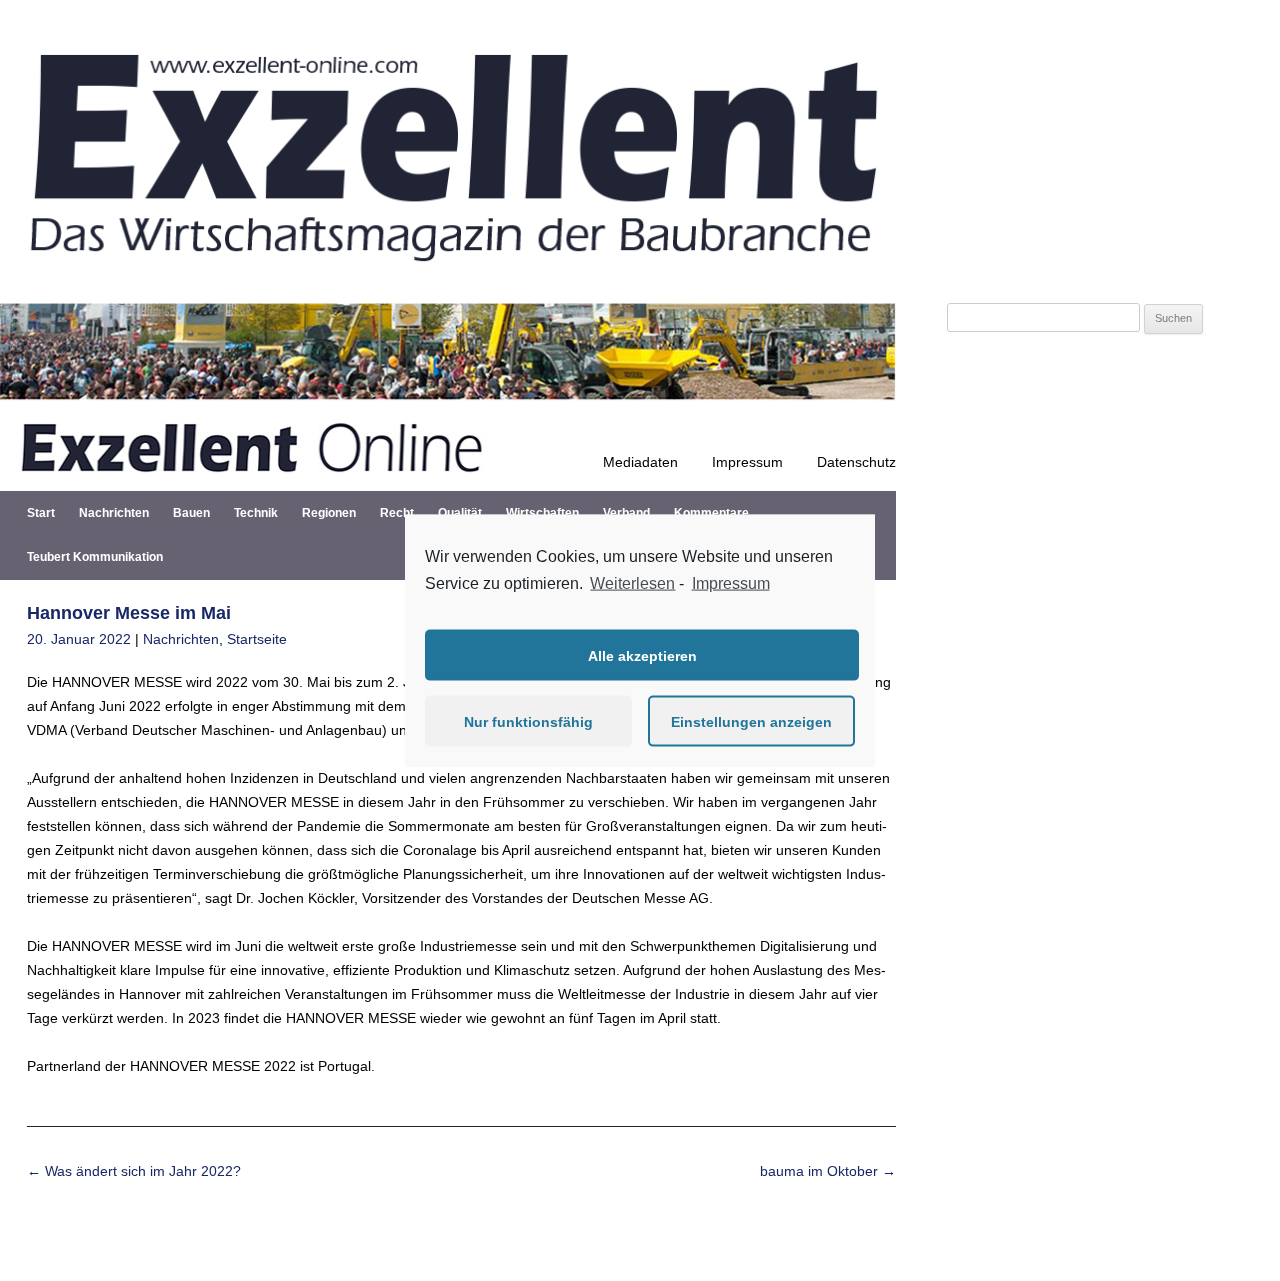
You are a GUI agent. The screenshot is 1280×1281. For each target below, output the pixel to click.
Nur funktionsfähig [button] (528, 721)
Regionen (329, 513)
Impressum (747, 462)
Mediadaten (640, 462)
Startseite (257, 639)
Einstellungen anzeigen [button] (751, 721)
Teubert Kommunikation (95, 557)
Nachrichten (114, 513)
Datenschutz (856, 462)
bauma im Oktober (828, 1171)
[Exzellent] (448, 279)
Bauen (191, 513)
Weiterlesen (632, 582)
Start (41, 513)
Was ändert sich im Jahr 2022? (134, 1171)
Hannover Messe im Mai (129, 613)
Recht (397, 513)
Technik (256, 513)
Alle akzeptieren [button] (642, 655)
